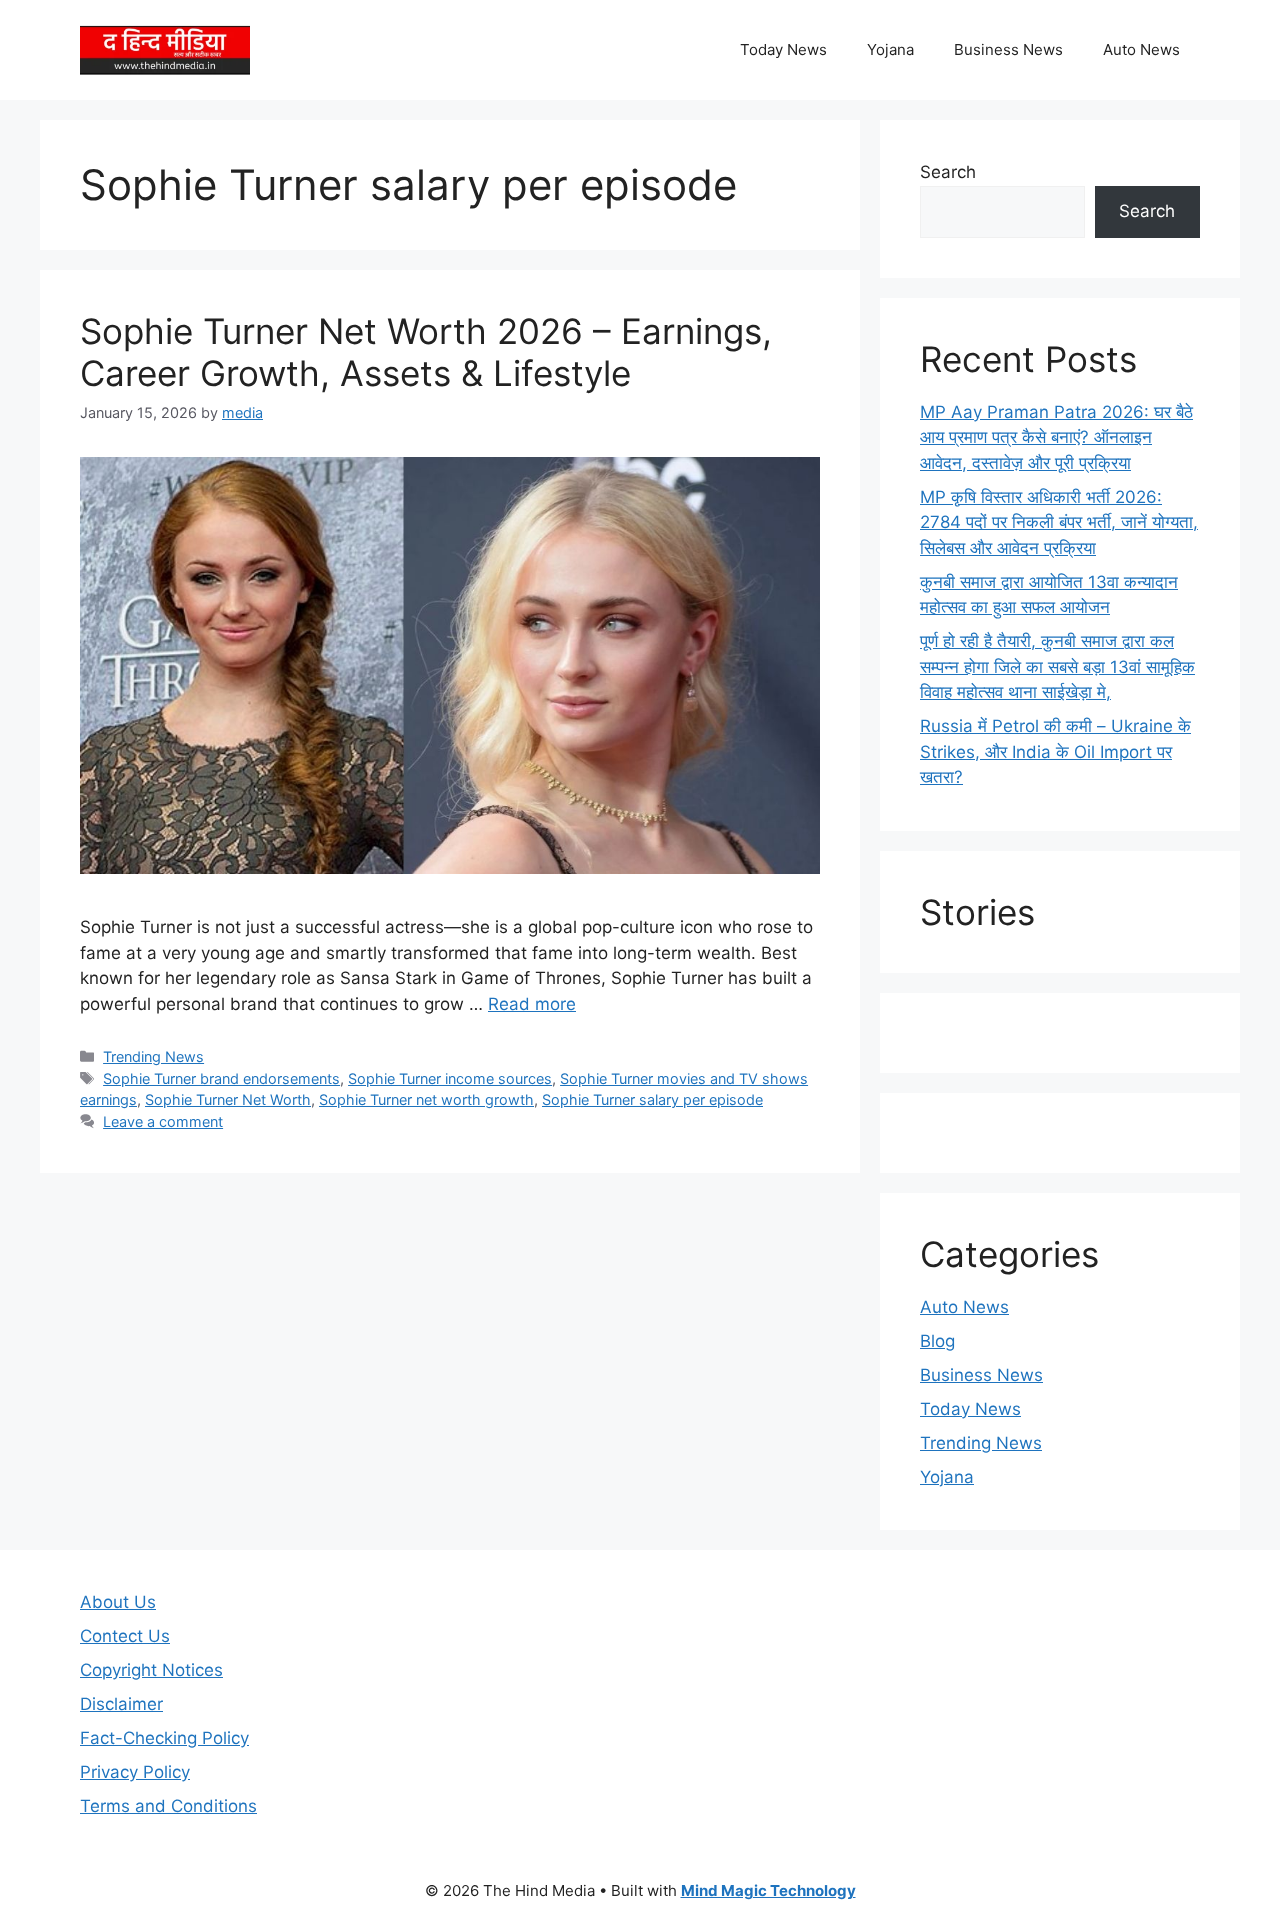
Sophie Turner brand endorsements (221, 1078)
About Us (118, 1602)
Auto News (1141, 49)
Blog (937, 1341)
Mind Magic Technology (768, 1890)
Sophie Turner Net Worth (228, 1099)
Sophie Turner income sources (450, 1078)
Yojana (890, 49)
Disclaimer (121, 1704)
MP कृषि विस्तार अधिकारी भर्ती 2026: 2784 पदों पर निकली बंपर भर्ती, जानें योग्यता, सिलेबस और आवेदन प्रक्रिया (1059, 522)
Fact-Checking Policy (164, 1738)
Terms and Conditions (168, 1806)
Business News (1008, 49)
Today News (783, 49)
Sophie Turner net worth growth (426, 1099)
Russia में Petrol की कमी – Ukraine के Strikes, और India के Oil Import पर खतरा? (1055, 751)
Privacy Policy (135, 1772)
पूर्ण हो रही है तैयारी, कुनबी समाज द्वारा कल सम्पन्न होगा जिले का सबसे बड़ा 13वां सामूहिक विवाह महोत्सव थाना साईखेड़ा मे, (1057, 666)
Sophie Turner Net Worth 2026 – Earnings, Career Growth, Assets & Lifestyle (426, 352)
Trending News (153, 1056)
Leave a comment (163, 1121)
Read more (532, 1004)
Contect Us (125, 1636)
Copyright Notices (151, 1670)
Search (948, 172)
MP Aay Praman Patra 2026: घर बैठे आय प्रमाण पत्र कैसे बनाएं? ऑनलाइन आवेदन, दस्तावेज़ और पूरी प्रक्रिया (1056, 437)
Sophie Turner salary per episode (652, 1099)
